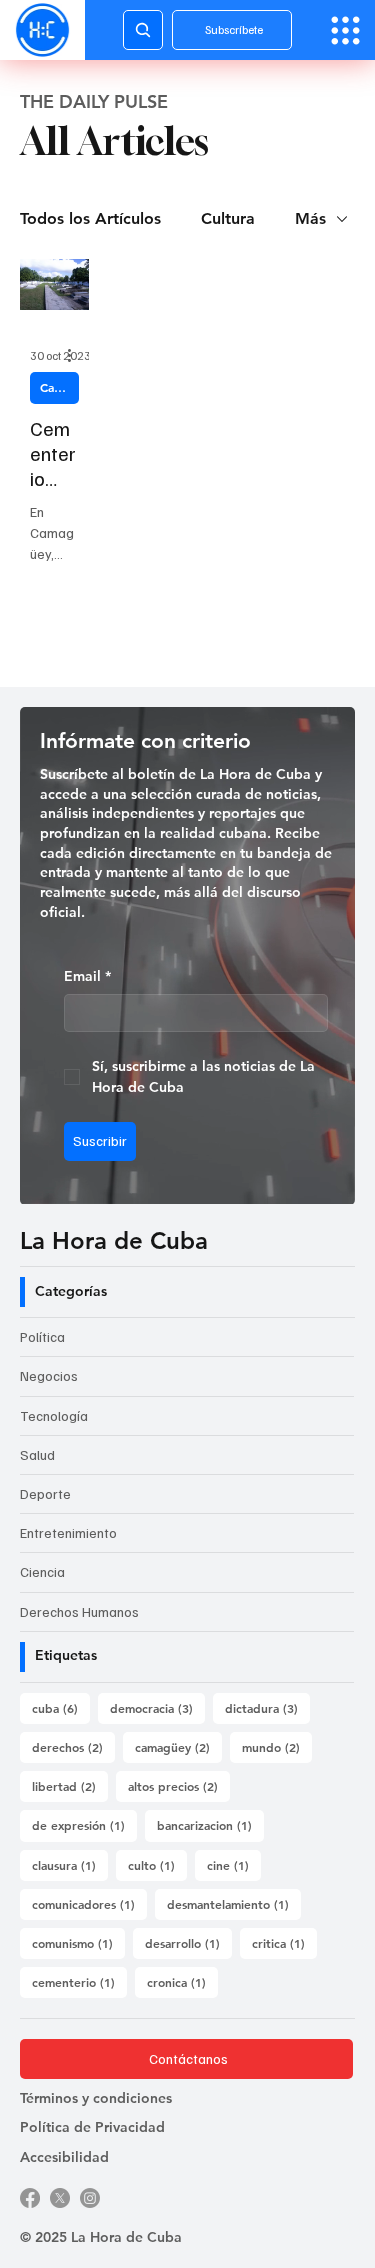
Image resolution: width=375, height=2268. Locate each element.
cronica (182, 1981)
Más (310, 218)
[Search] (143, 30)
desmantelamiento (234, 1903)
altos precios (179, 1785)
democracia (157, 1707)
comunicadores (89, 1903)
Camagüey (59, 387)
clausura (70, 1864)
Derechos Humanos (79, 1611)
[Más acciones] (76, 355)
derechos (73, 1746)
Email (87, 976)
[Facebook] (30, 2198)
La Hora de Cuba (114, 1240)
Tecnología (54, 1415)
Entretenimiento (68, 1532)
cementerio (79, 1981)
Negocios (49, 1375)
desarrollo (188, 1942)
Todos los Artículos (90, 218)
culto (157, 1864)
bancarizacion (210, 1824)
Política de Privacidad (92, 2127)
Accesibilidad (64, 2157)
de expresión (84, 1824)
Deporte (45, 1493)
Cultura (228, 218)
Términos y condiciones (96, 2098)
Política (42, 1336)
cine (234, 1864)
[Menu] (345, 30)
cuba (61, 1707)
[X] (60, 2198)
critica (284, 1942)
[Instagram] (90, 2198)
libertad (70, 1785)
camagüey (178, 1746)
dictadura (267, 1707)
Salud (37, 1454)
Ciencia (42, 1571)
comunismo (78, 1942)
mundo (277, 1746)
